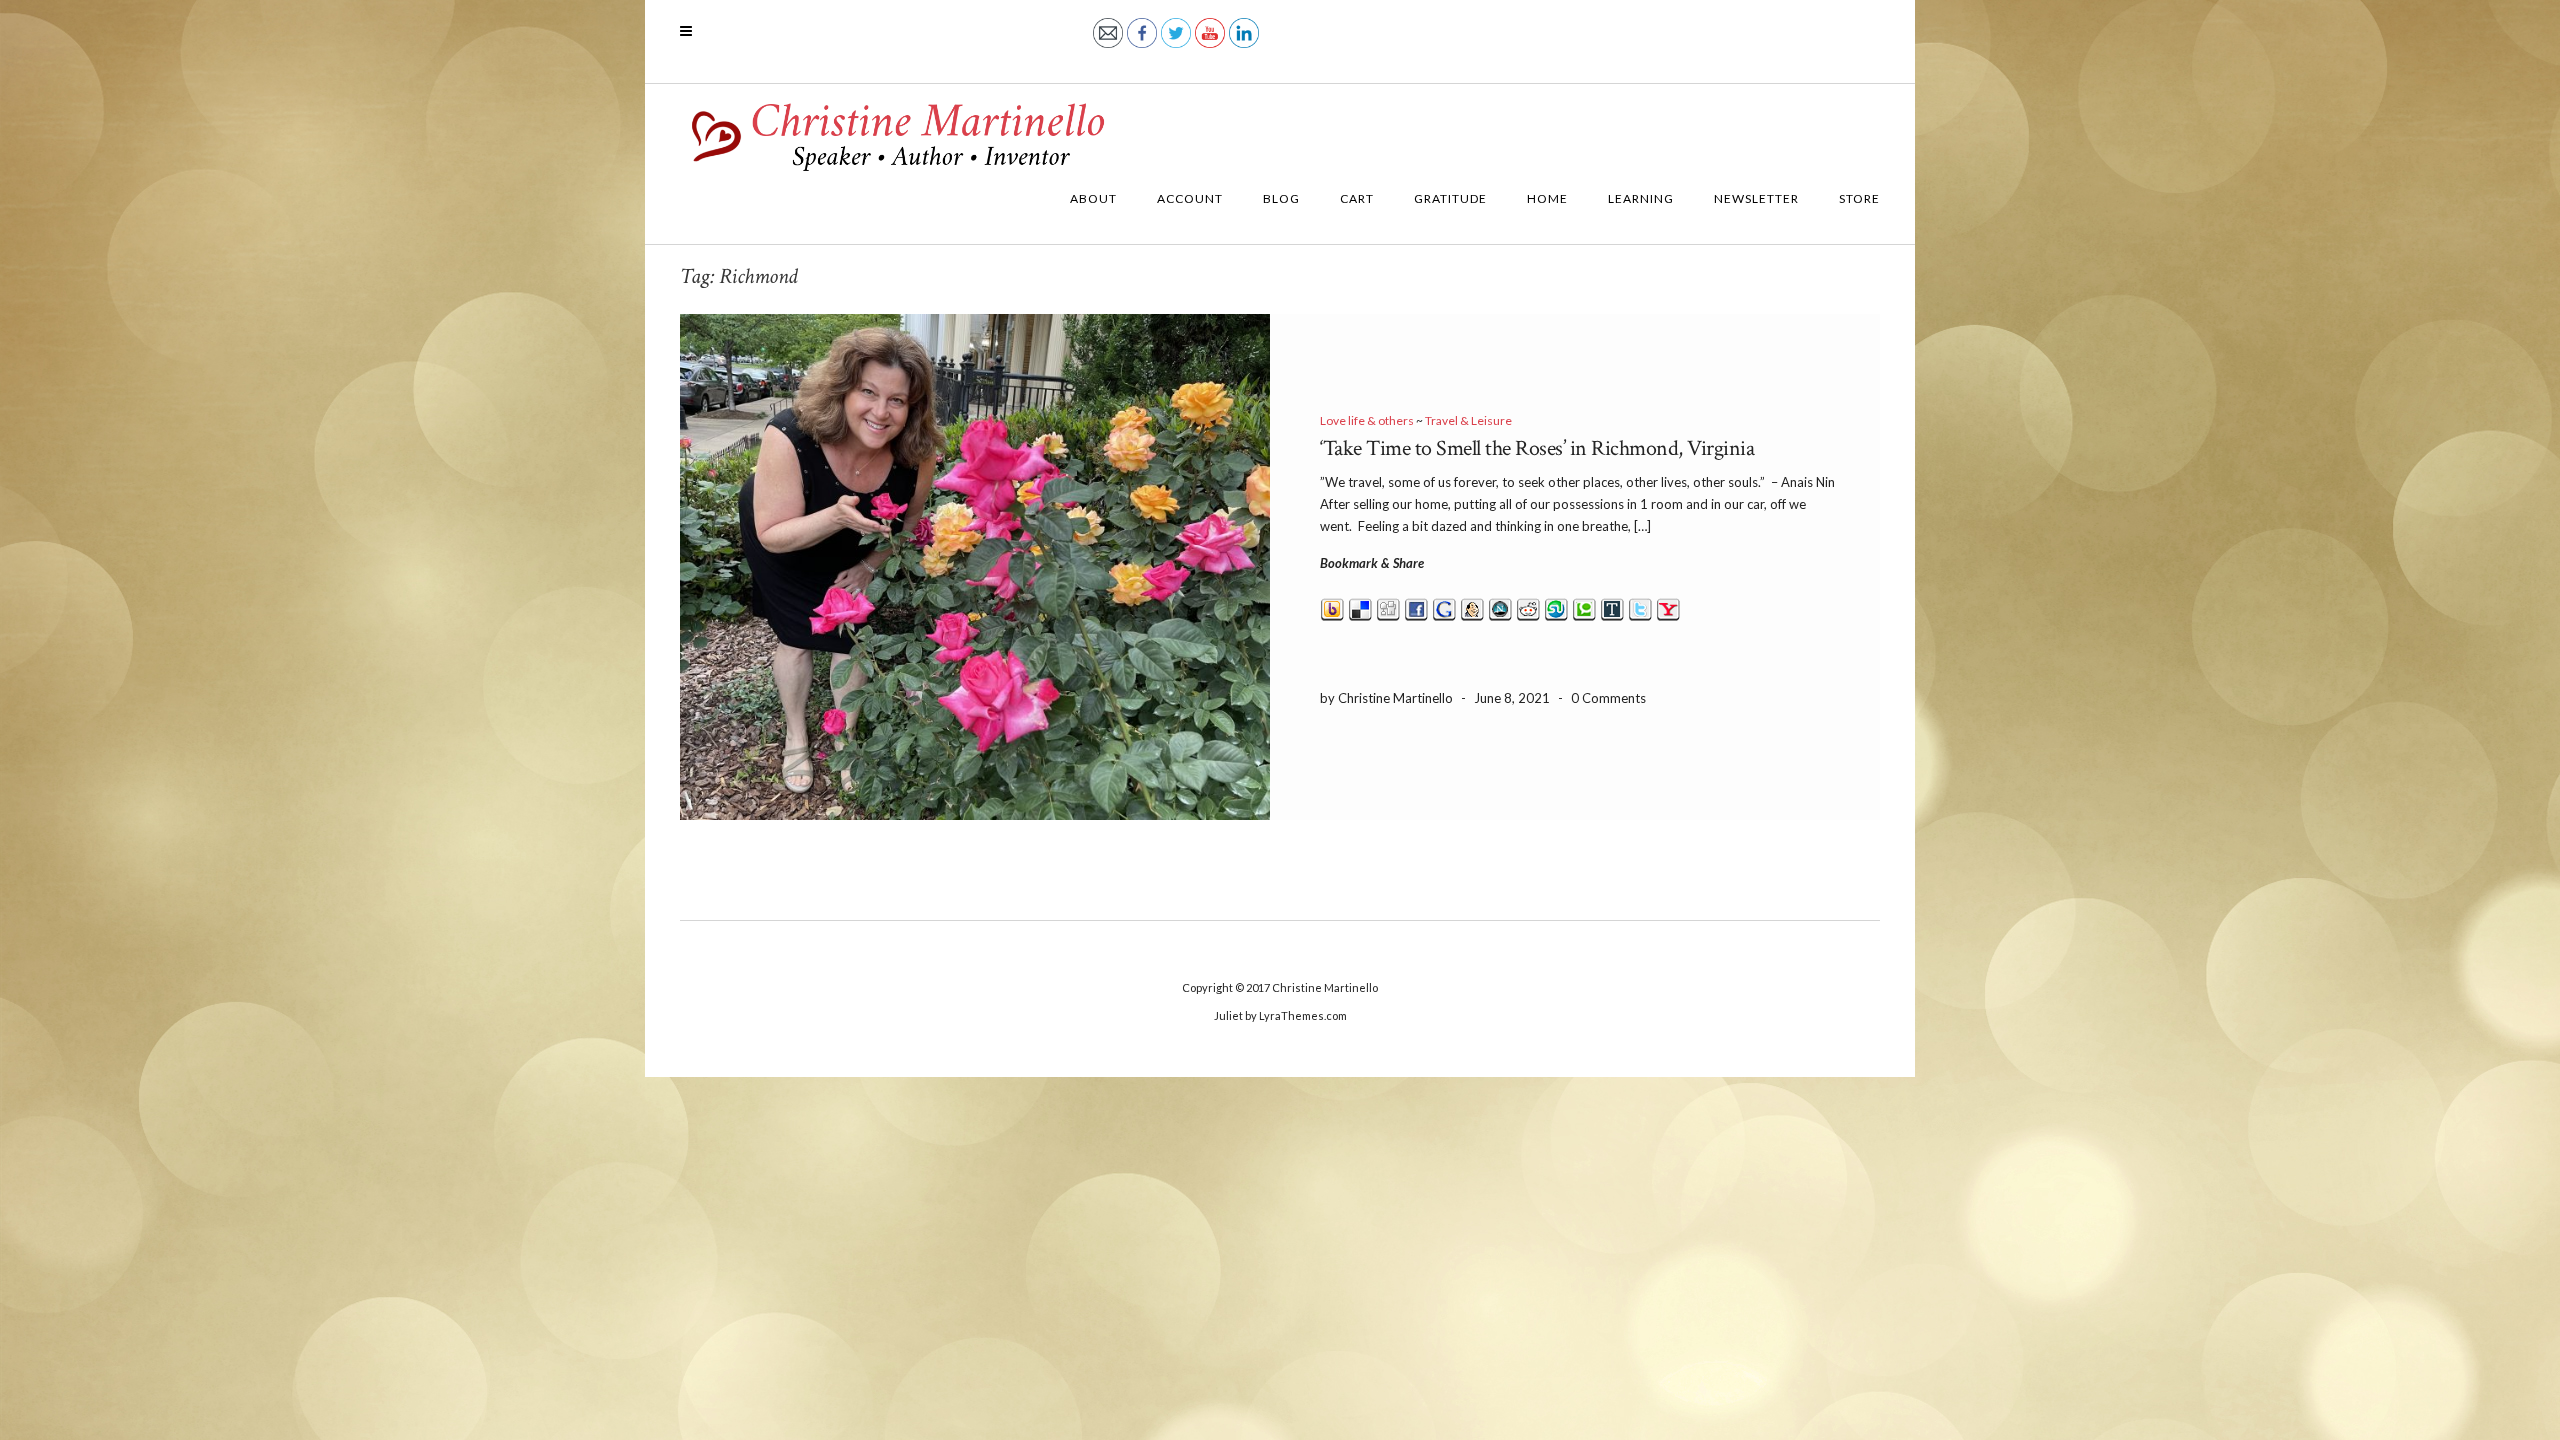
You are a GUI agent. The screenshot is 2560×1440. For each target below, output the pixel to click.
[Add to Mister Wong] (1472, 607)
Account (1190, 198)
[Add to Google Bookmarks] (1444, 607)
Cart (1357, 198)
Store (1859, 198)
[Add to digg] (1388, 607)
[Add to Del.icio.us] (1360, 607)
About (1093, 198)
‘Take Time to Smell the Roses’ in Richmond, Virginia (1537, 448)
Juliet (1228, 1015)
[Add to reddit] (1528, 607)
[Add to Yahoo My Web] (1668, 607)
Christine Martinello (1325, 987)
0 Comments (1608, 698)
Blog (1281, 198)
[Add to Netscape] (1500, 607)
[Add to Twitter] (1640, 607)
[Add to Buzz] (1332, 607)
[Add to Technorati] (1584, 607)
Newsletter (1756, 198)
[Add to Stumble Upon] (1556, 607)
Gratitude (1450, 198)
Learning (1641, 198)
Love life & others (1367, 420)
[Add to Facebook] (1416, 607)
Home (1547, 198)
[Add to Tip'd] (1612, 607)
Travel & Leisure (1468, 420)
